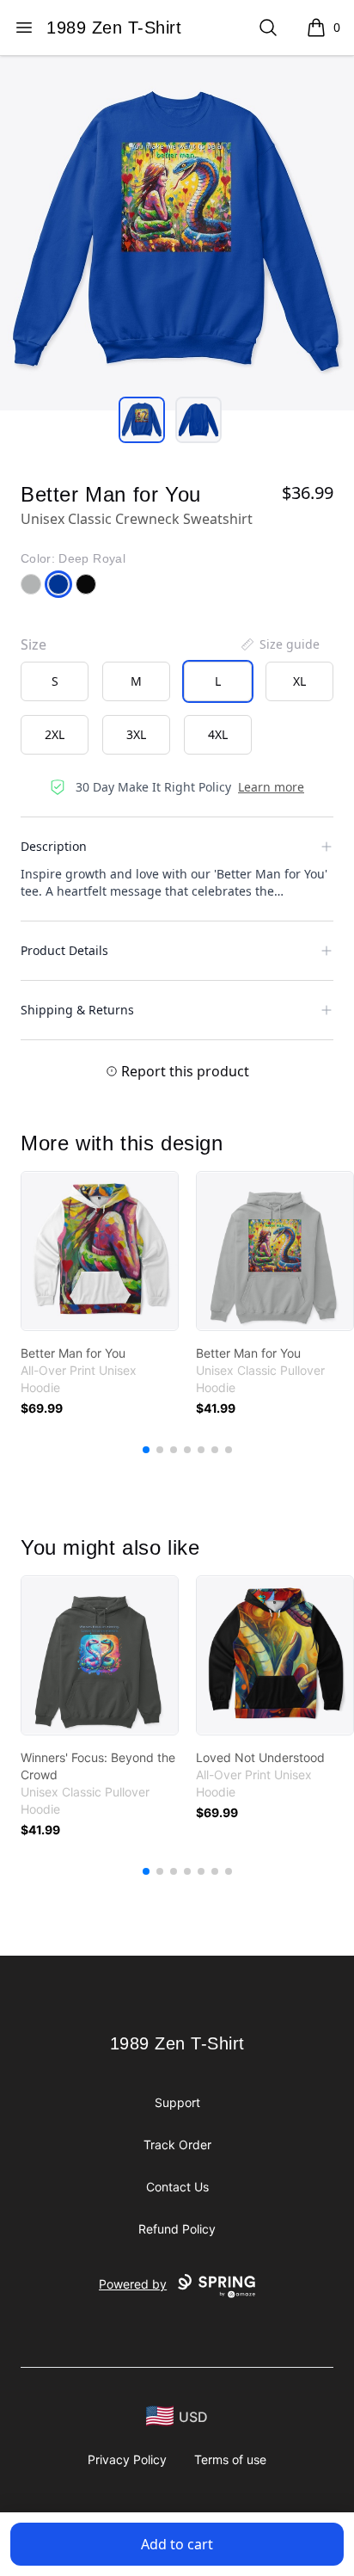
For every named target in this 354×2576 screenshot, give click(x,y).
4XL (218, 734)
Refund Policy (177, 2229)
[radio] (55, 681)
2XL (55, 734)
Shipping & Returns (77, 1010)
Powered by (133, 2284)
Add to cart (177, 2544)
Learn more (271, 787)
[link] (100, 1251)
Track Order (177, 2145)
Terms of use (230, 2459)
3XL (136, 734)
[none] (279, 644)
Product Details (64, 950)
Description (54, 846)
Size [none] (34, 644)
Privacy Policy (127, 2459)
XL (299, 681)
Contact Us (177, 2187)
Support (177, 2102)
